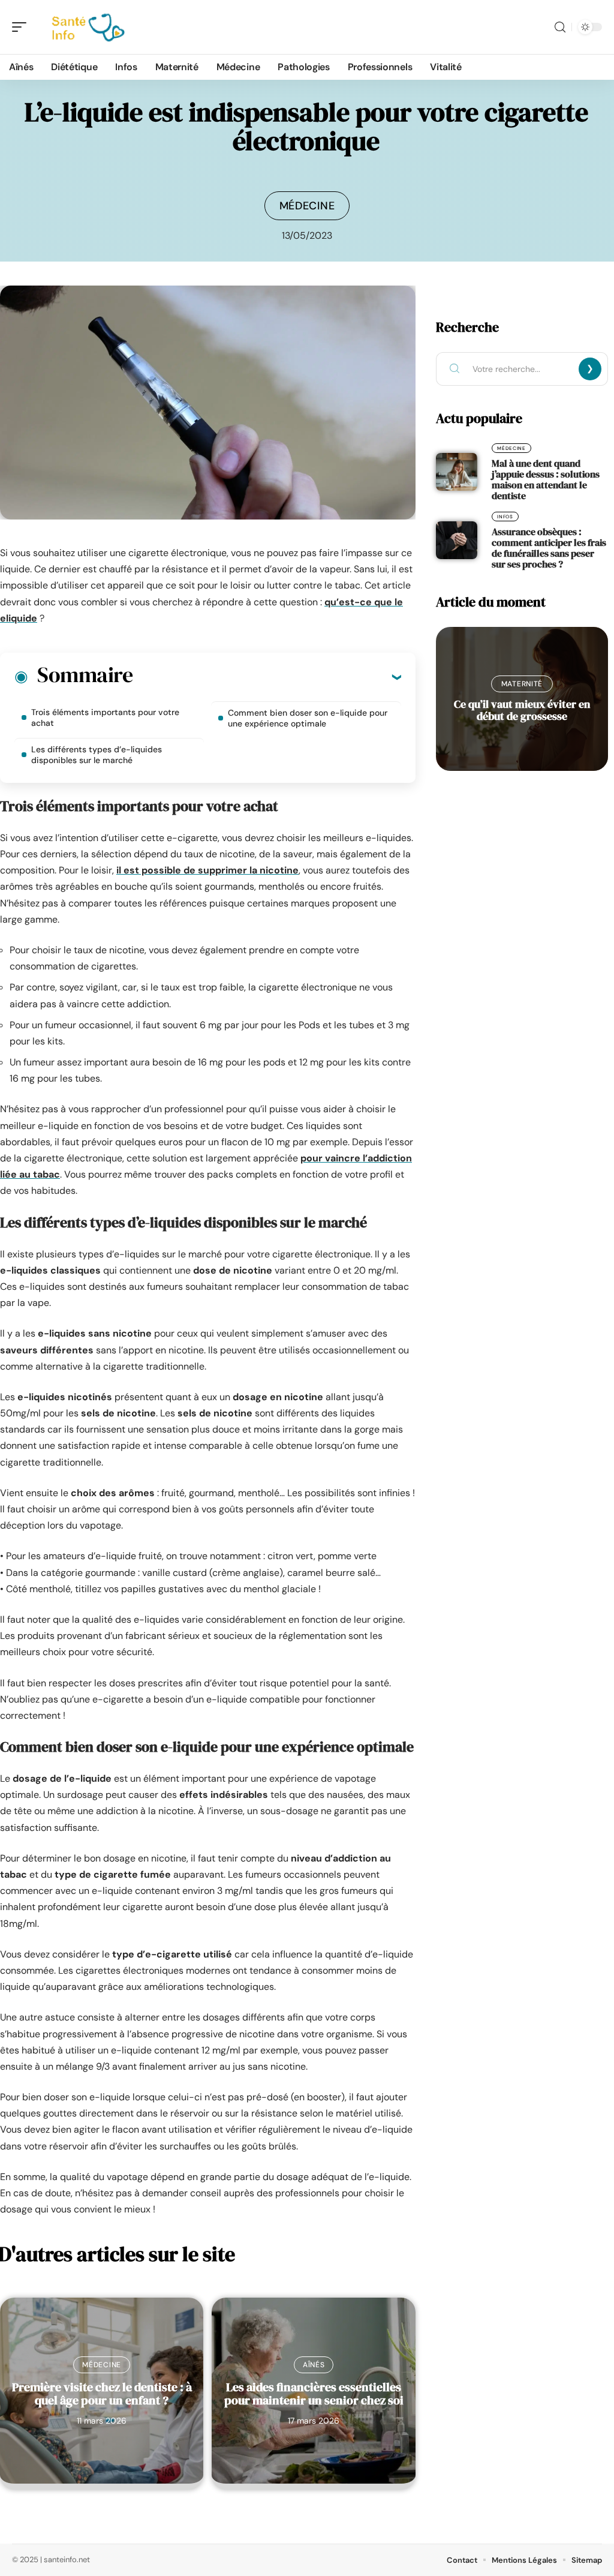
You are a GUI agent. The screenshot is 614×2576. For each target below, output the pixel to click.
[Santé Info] (86, 27)
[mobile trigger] (22, 27)
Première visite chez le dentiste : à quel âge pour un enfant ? (102, 2394)
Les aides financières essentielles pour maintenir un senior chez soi (314, 2394)
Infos (505, 517)
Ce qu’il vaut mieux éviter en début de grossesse (522, 710)
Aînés (314, 2365)
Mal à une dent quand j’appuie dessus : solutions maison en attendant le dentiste (546, 479)
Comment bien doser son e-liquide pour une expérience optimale (308, 718)
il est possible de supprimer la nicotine (207, 870)
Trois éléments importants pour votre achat (105, 717)
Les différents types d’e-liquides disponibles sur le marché (97, 755)
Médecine (307, 206)
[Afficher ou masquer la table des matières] (267, 677)
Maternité (522, 684)
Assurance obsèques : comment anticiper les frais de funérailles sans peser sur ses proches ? (549, 548)
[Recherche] (560, 27)
